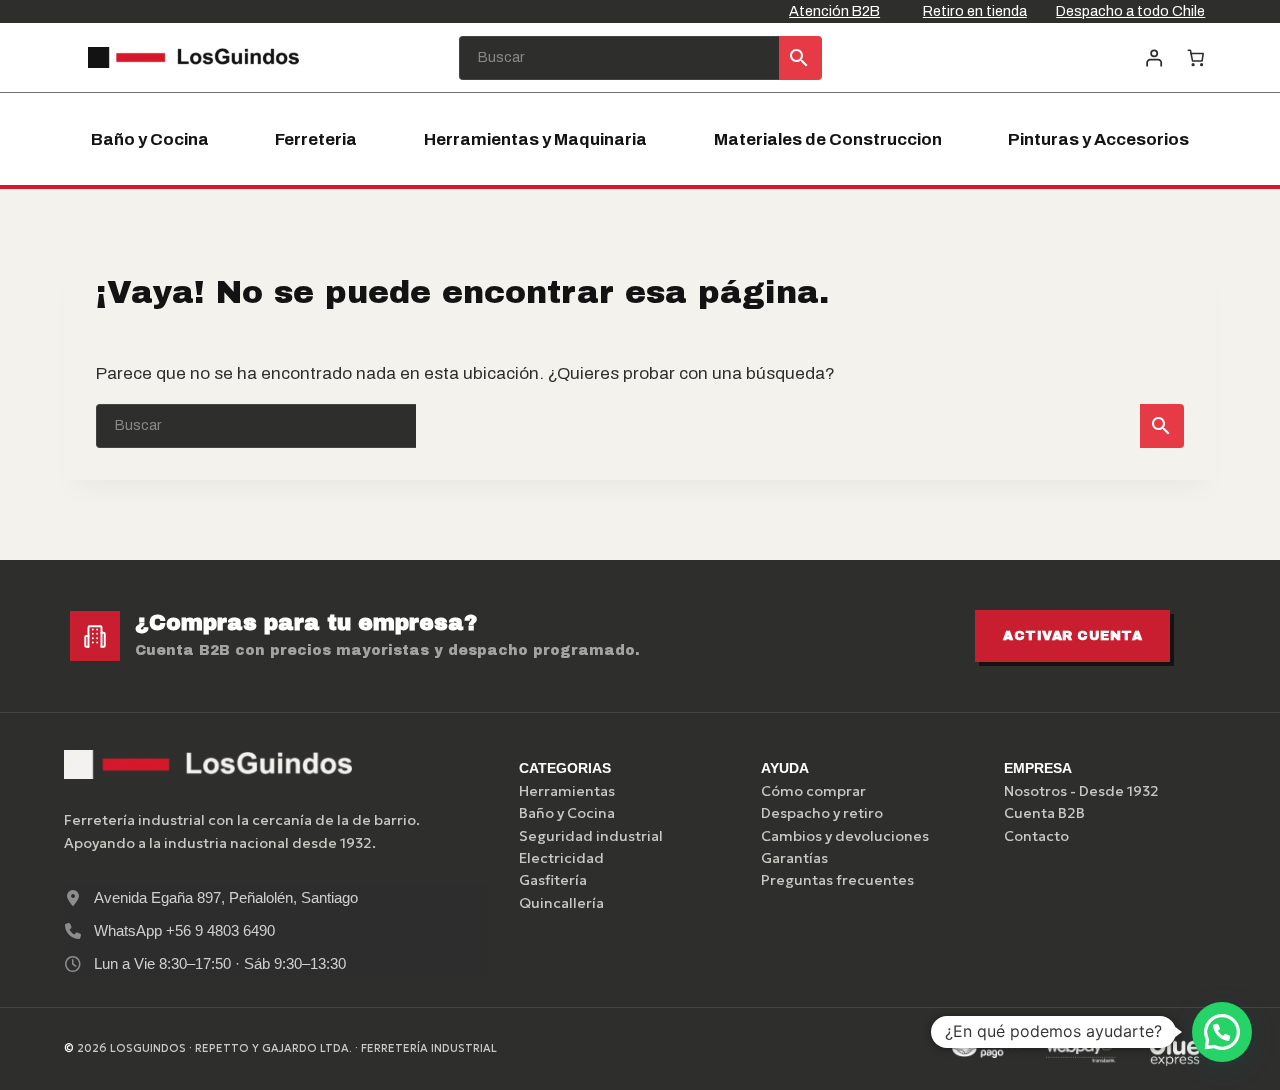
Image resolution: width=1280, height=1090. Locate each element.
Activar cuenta (1072, 636)
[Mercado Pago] (986, 1049)
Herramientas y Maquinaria (535, 139)
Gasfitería (553, 880)
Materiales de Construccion (828, 139)
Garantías (794, 858)
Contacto (1036, 836)
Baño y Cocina (150, 139)
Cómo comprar (813, 791)
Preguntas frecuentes (837, 880)
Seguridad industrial (591, 836)
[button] (1222, 1032)
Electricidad (561, 858)
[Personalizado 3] (1175, 1049)
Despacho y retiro (822, 813)
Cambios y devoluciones (845, 836)
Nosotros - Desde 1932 (1081, 791)
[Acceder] (1153, 57)
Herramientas (567, 791)
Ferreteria (316, 139)
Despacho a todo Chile (1130, 11)
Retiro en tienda (975, 11)
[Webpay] (1081, 1049)
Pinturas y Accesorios (1098, 139)
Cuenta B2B (1044, 813)
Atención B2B (834, 11)
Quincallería (561, 903)
